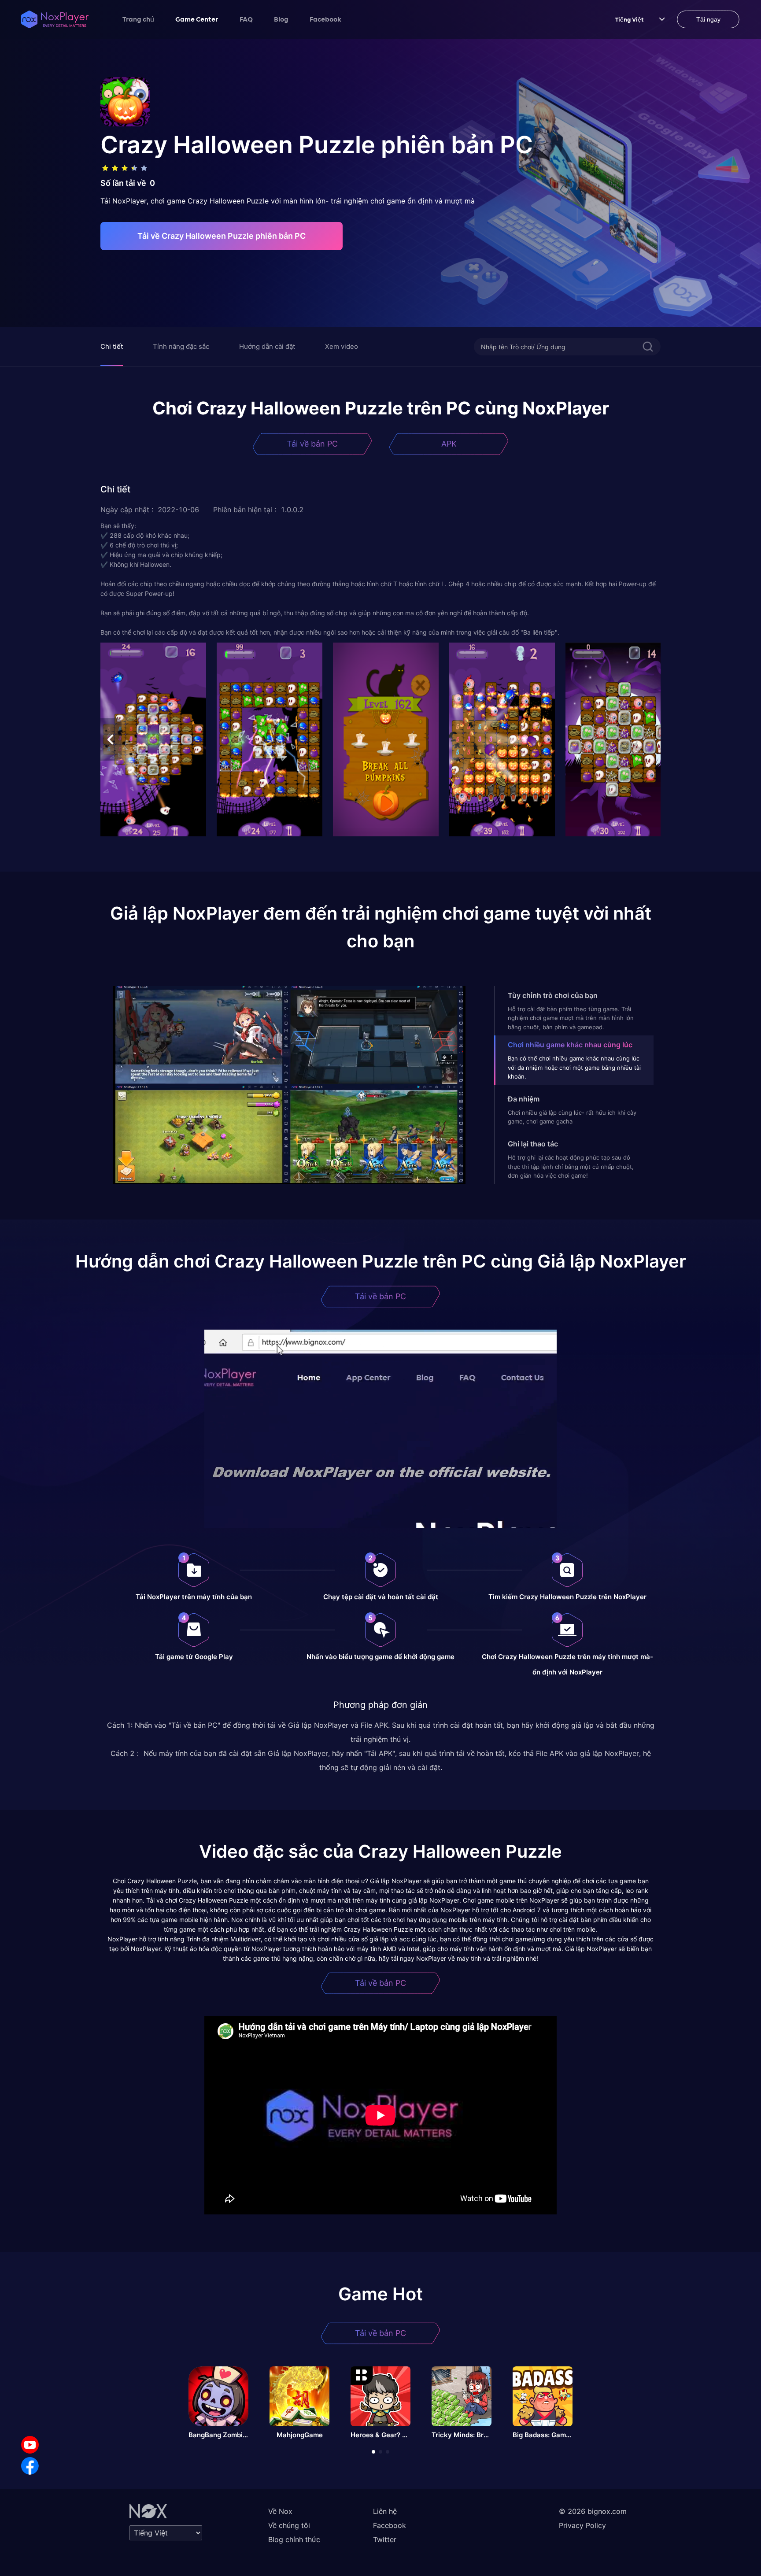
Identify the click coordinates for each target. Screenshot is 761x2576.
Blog (281, 19)
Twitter (385, 2539)
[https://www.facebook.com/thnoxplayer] (30, 2466)
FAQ (246, 19)
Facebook (325, 19)
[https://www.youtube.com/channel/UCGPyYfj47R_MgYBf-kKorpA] (30, 2445)
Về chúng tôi (289, 2525)
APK (449, 444)
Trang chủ (138, 19)
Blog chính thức (294, 2539)
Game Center (197, 19)
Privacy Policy (582, 2525)
